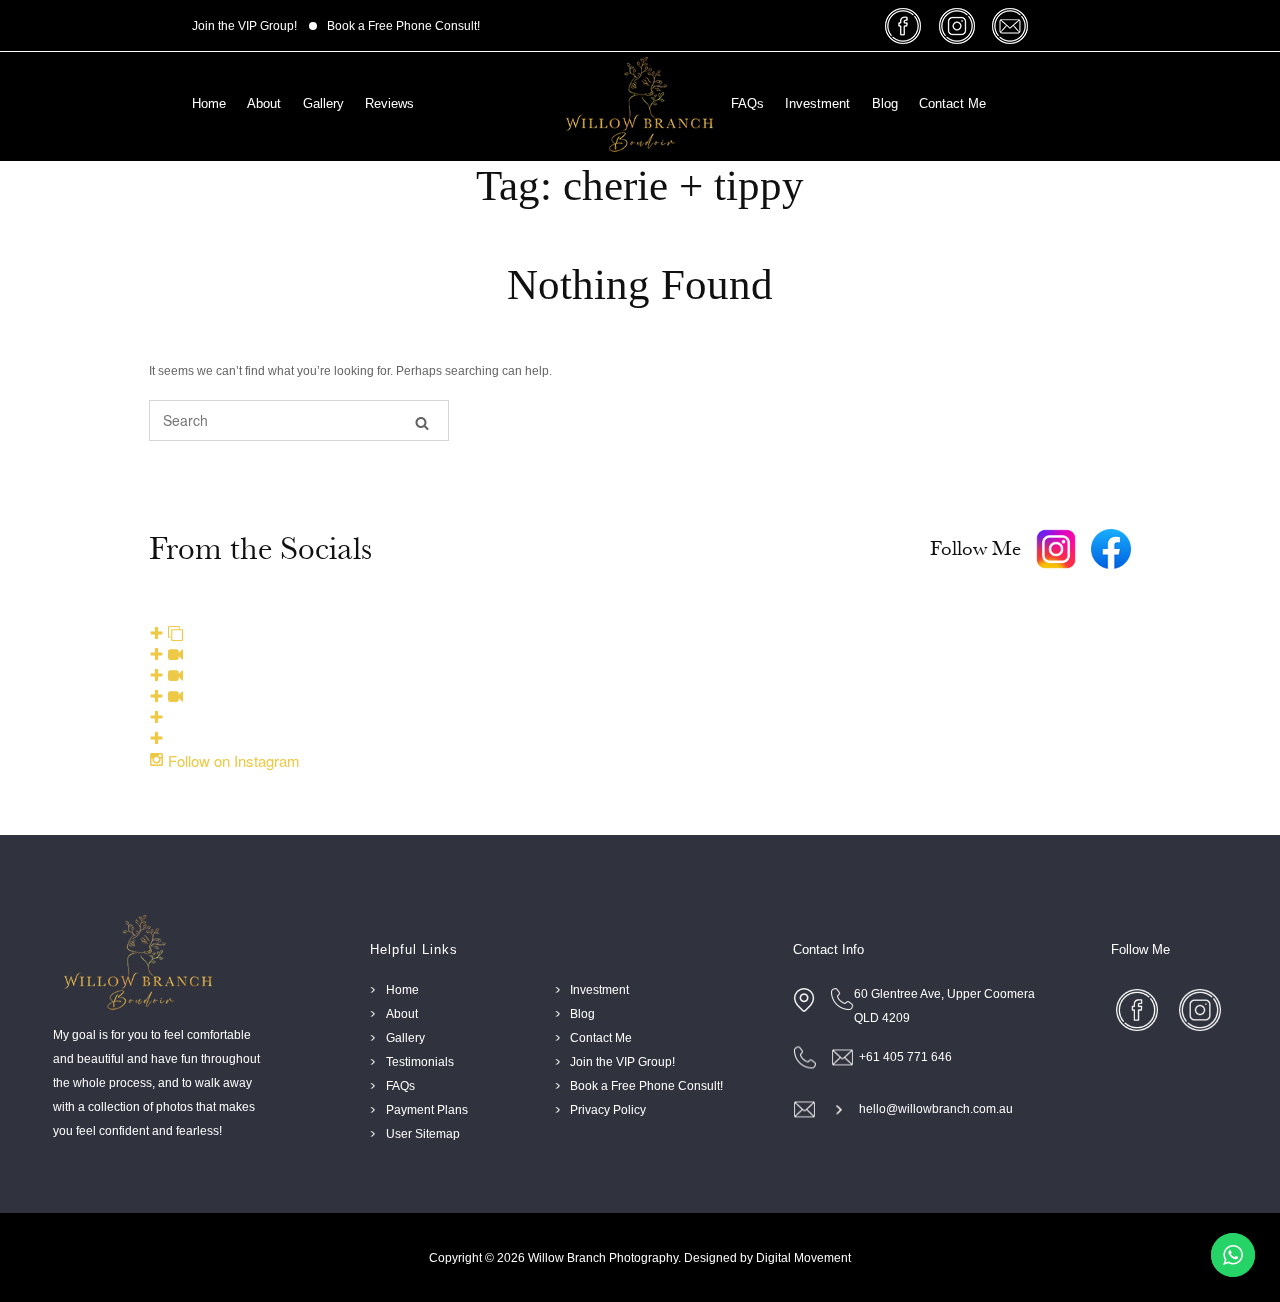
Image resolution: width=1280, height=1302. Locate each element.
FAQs (747, 103)
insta (959, 25)
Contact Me (952, 103)
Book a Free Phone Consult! (403, 26)
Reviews (389, 103)
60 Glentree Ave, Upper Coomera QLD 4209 (944, 1006)
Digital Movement (803, 1258)
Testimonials (420, 1062)
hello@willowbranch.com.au (936, 1109)
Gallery (323, 103)
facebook (906, 25)
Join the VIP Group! (244, 26)
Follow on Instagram (232, 760)
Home (209, 103)
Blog (885, 103)
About (264, 103)
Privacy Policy (608, 1110)
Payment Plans (427, 1110)
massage (1012, 25)
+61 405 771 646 (905, 1057)
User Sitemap (423, 1134)
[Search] (422, 421)
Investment (817, 103)
